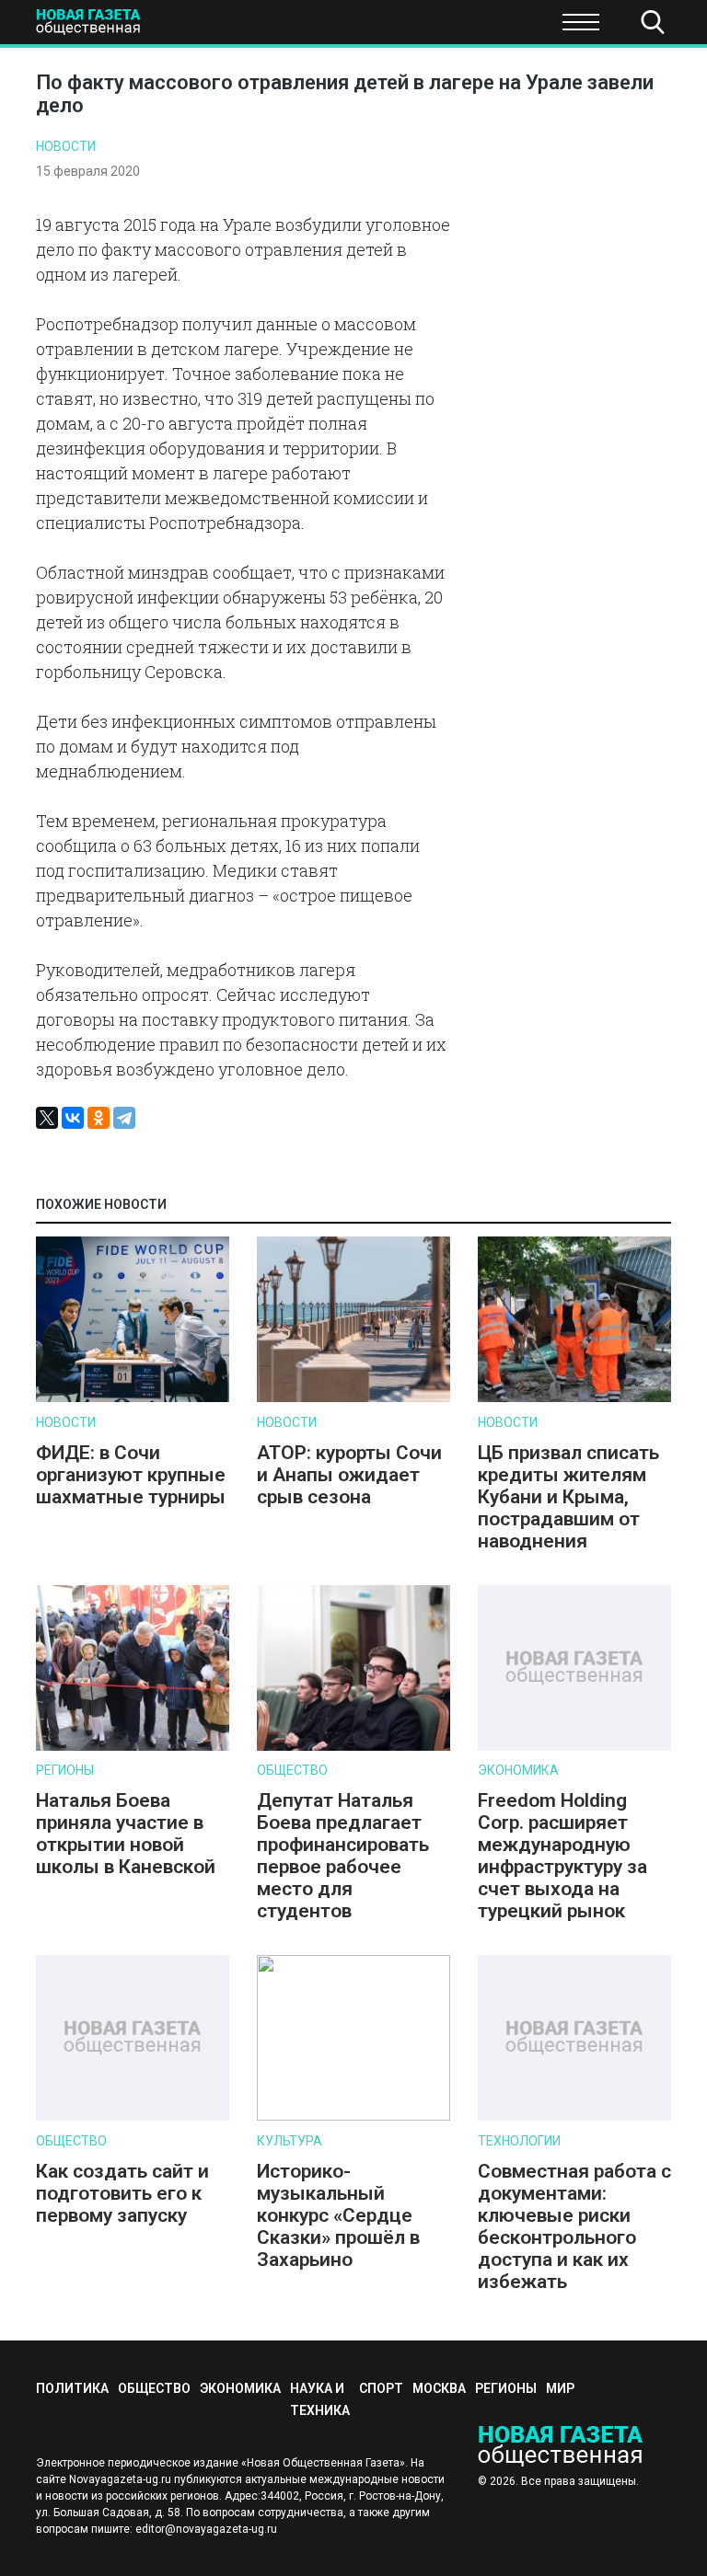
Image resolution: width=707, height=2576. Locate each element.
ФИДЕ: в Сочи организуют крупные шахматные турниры (131, 1475)
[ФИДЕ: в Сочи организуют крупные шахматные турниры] (133, 1398)
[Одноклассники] (99, 1118)
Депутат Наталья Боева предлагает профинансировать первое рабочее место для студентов (343, 1856)
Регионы (65, 1770)
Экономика (267, 28)
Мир (560, 2388)
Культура (290, 2141)
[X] (47, 1118)
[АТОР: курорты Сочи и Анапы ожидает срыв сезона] (353, 1398)
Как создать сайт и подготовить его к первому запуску (122, 2193)
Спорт (509, 28)
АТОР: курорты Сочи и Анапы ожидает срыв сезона (349, 1475)
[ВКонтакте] (73, 1118)
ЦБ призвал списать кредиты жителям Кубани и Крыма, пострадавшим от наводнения (568, 1497)
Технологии (519, 2141)
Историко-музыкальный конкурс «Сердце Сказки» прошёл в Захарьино (338, 2215)
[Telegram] (124, 1118)
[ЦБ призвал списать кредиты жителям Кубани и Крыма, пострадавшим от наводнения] (574, 1398)
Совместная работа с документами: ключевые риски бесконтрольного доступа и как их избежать (574, 2226)
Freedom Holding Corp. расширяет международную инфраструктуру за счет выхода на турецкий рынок (562, 1856)
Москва (439, 2388)
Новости (66, 146)
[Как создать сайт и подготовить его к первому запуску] (133, 2116)
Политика (72, 2388)
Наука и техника (397, 28)
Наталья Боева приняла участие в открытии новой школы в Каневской (126, 1834)
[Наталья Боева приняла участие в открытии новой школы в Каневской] (133, 1747)
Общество (159, 28)
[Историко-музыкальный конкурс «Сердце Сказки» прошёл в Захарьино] (353, 2116)
